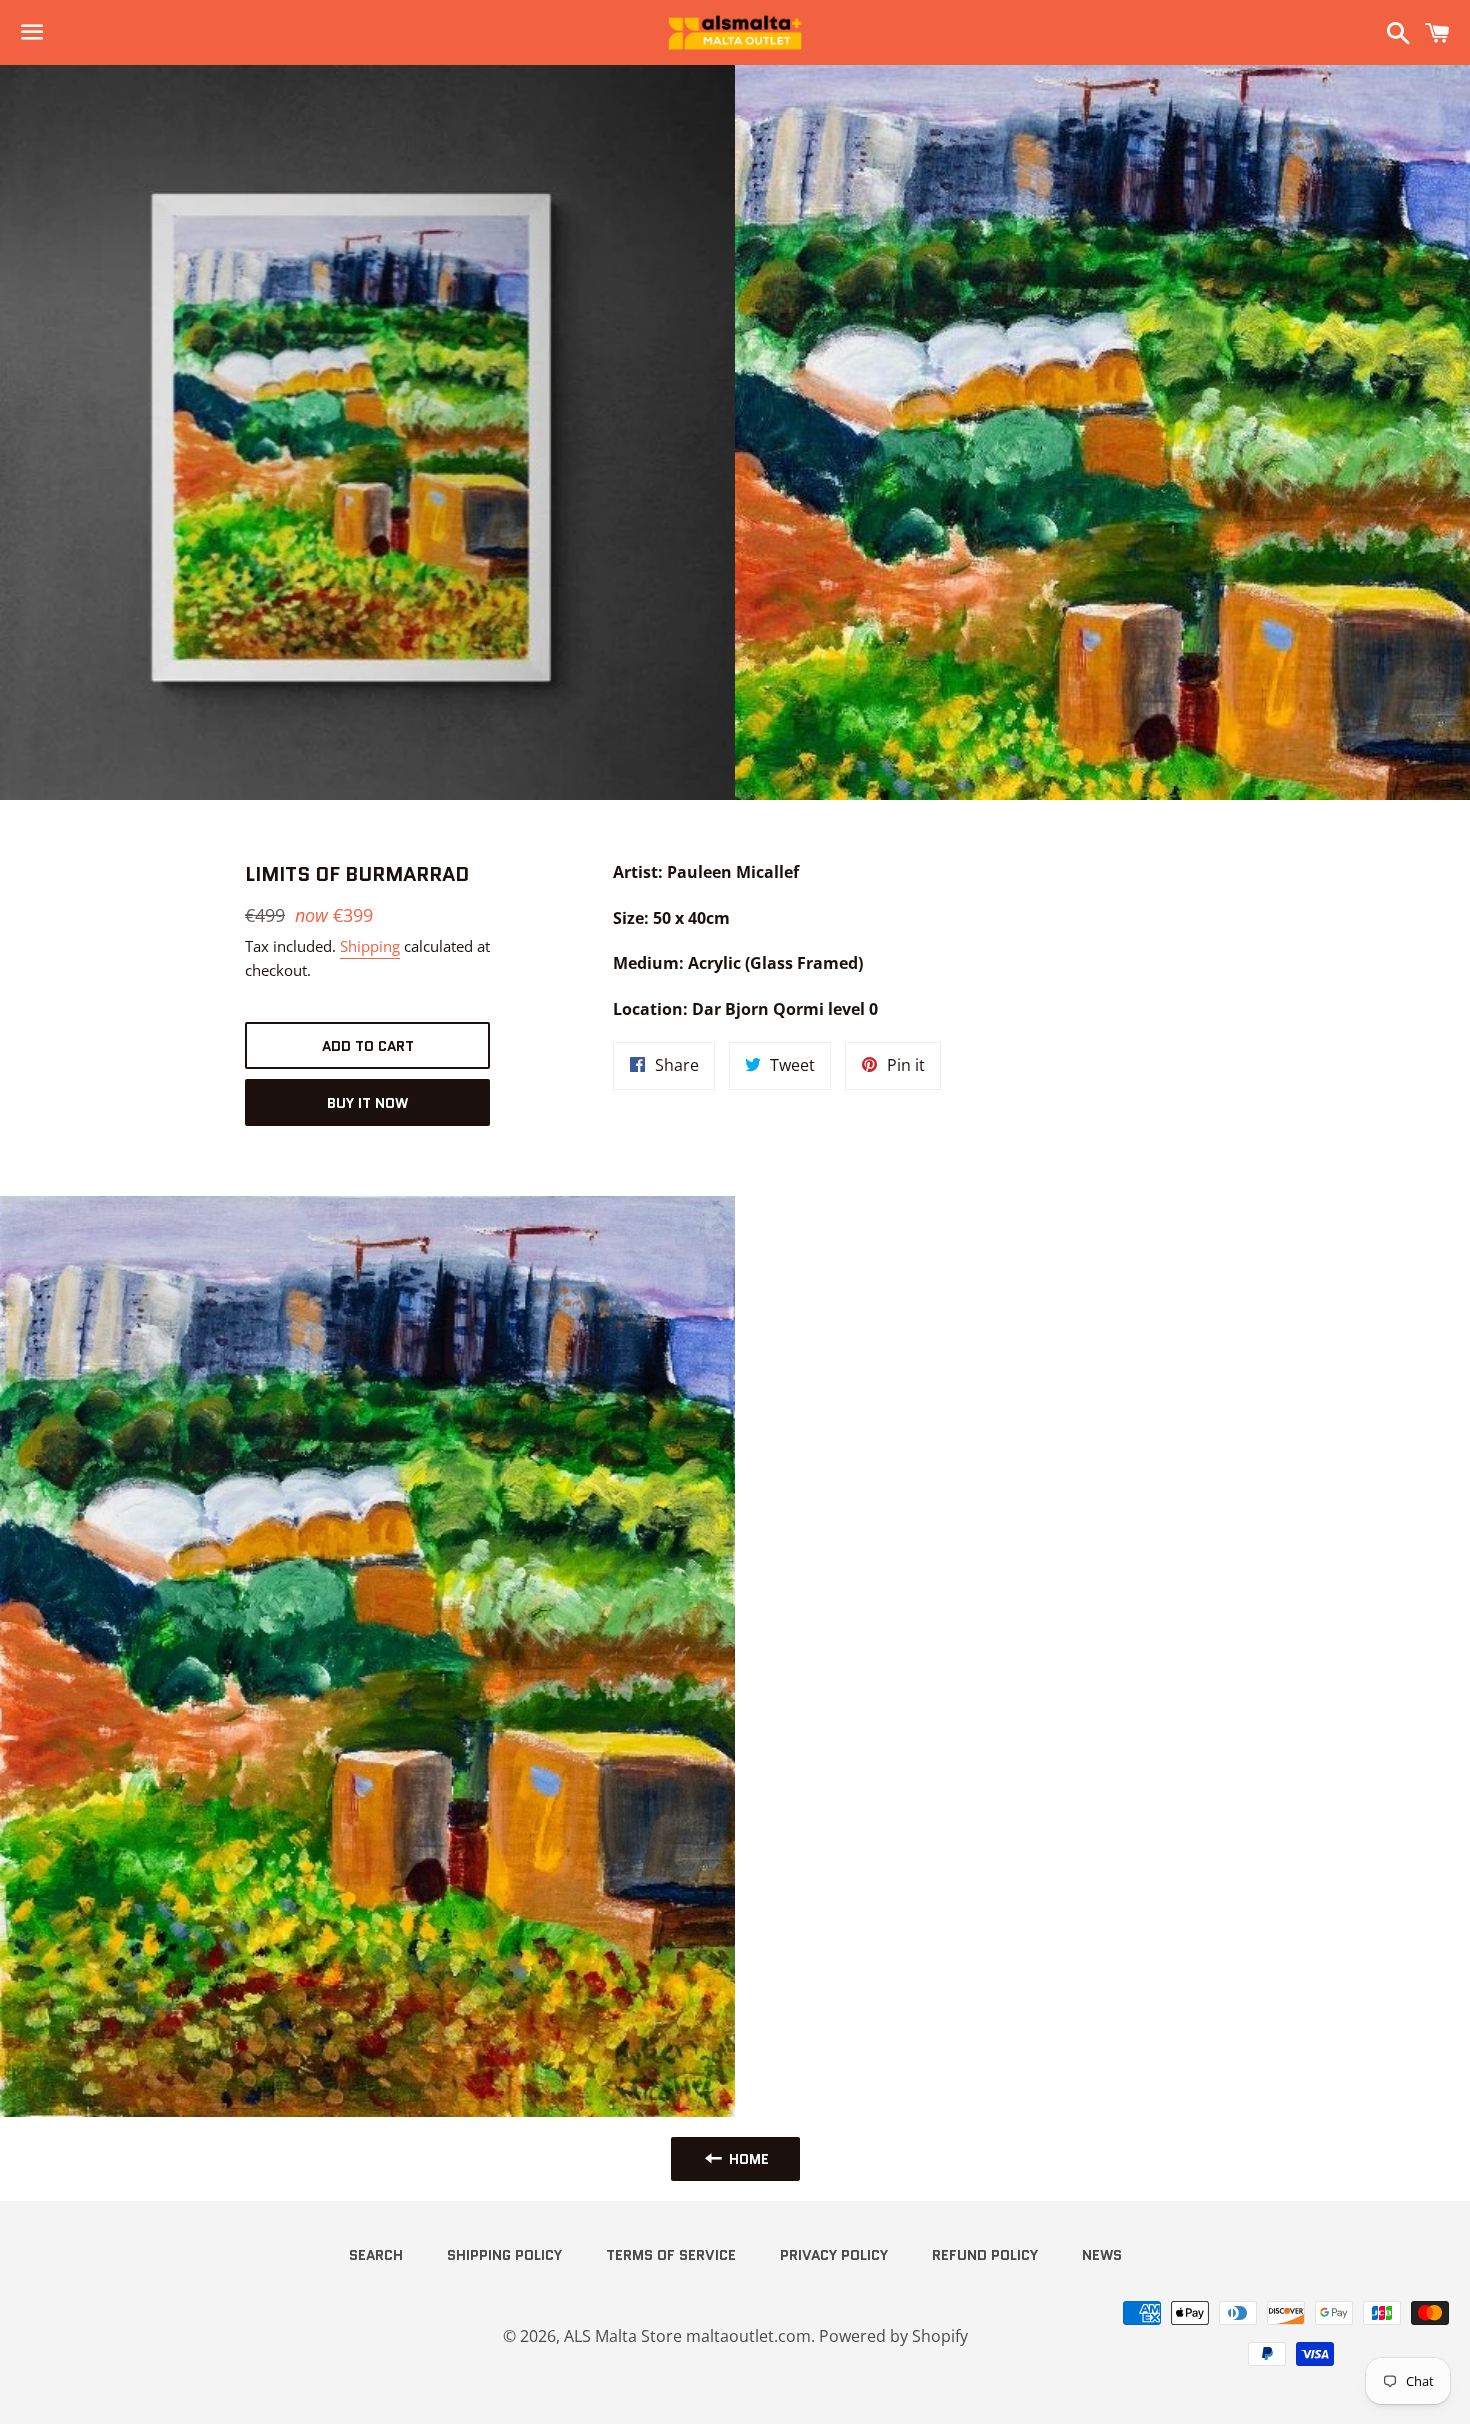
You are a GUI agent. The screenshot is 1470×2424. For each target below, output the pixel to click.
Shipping (370, 946)
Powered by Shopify (893, 2336)
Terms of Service (671, 2255)
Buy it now (367, 1103)
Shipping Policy (504, 2255)
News (1102, 2255)
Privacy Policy (834, 2255)
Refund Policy (985, 2255)
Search (376, 2255)
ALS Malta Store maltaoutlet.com (687, 2336)
